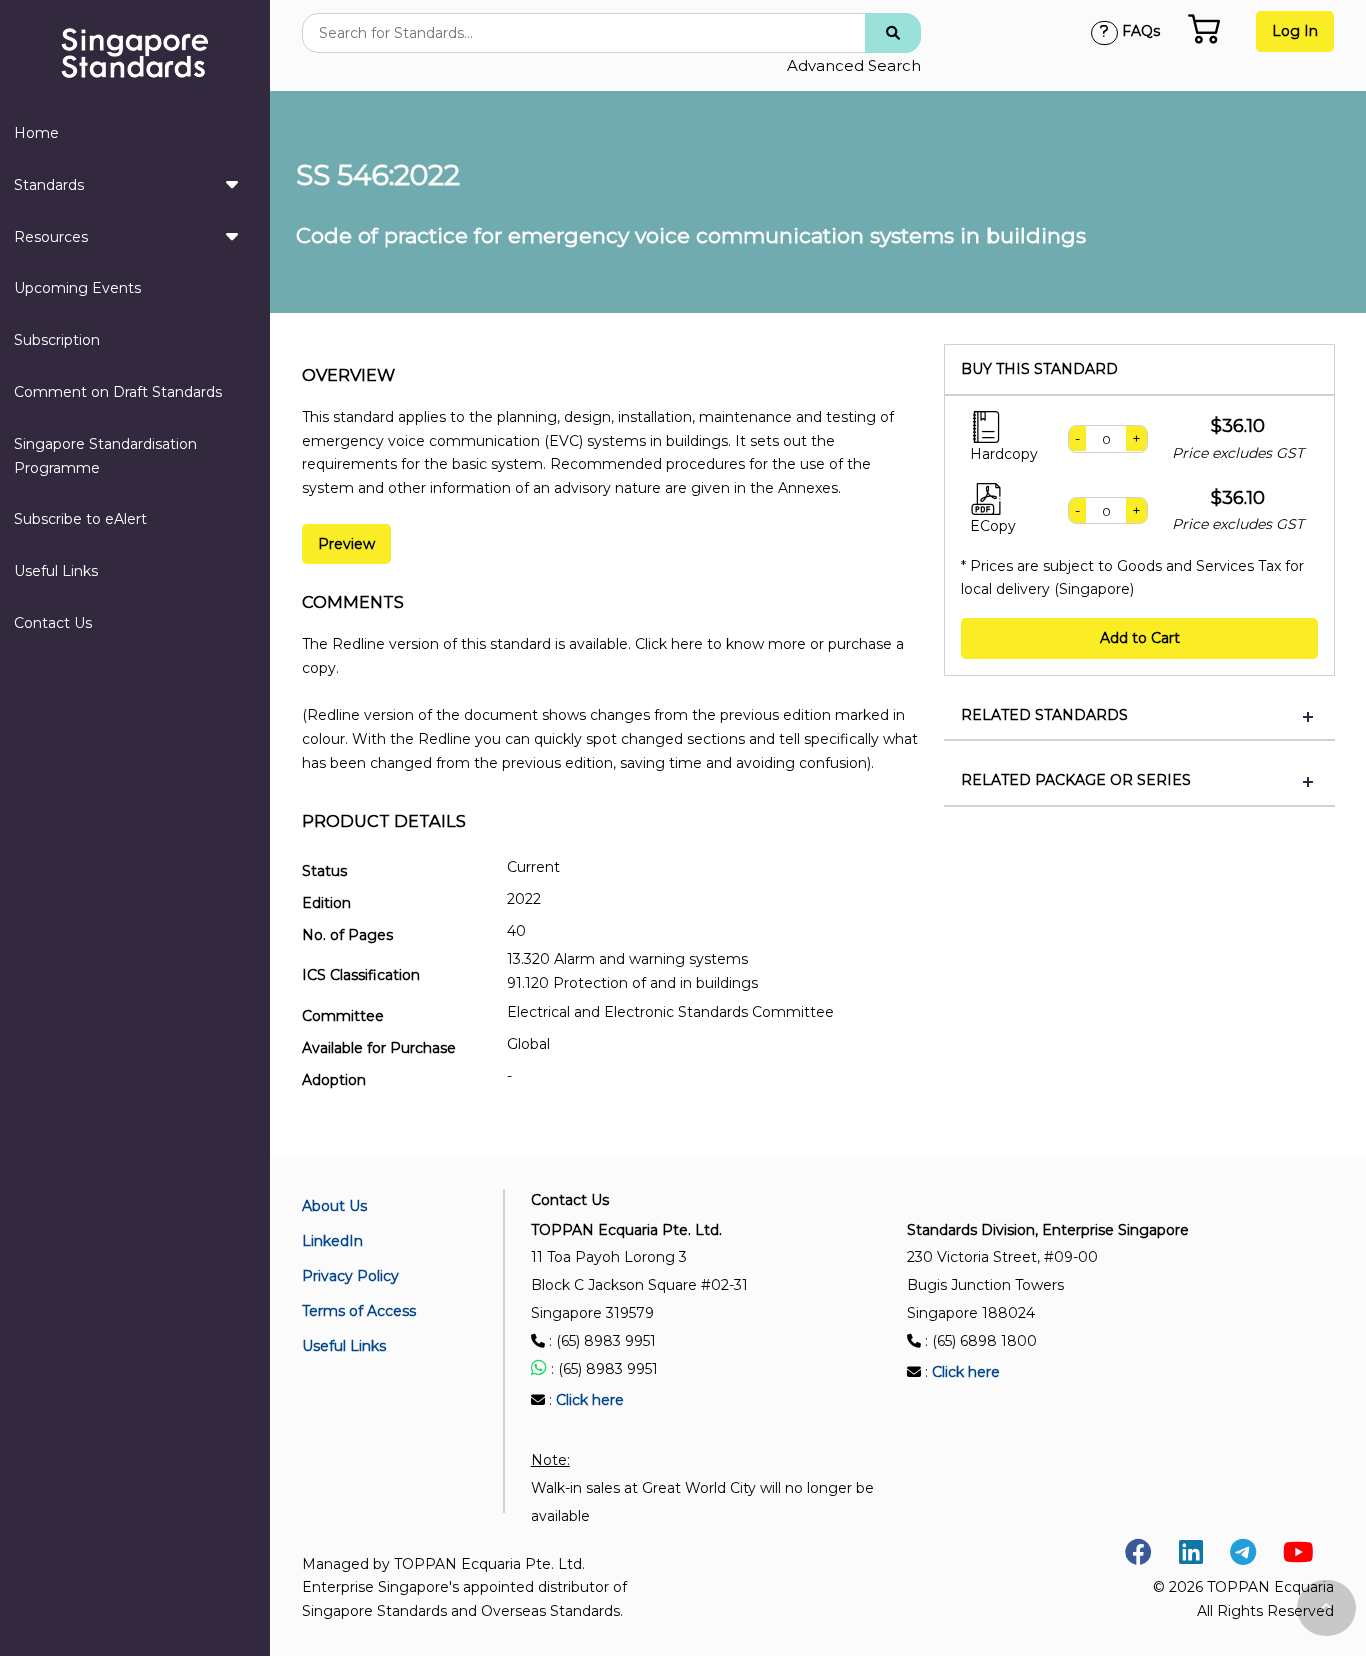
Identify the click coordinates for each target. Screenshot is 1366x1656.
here (687, 644)
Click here (590, 1400)
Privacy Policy (350, 1276)
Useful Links (56, 571)
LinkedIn (332, 1241)
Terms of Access (359, 1311)
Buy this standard (1039, 369)
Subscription (57, 340)
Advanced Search (854, 65)
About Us (334, 1206)
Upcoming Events (77, 288)
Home (36, 133)
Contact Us (53, 623)
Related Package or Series (1076, 780)
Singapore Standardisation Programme (105, 456)
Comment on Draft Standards (118, 392)
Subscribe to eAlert (80, 519)
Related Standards (1044, 715)
